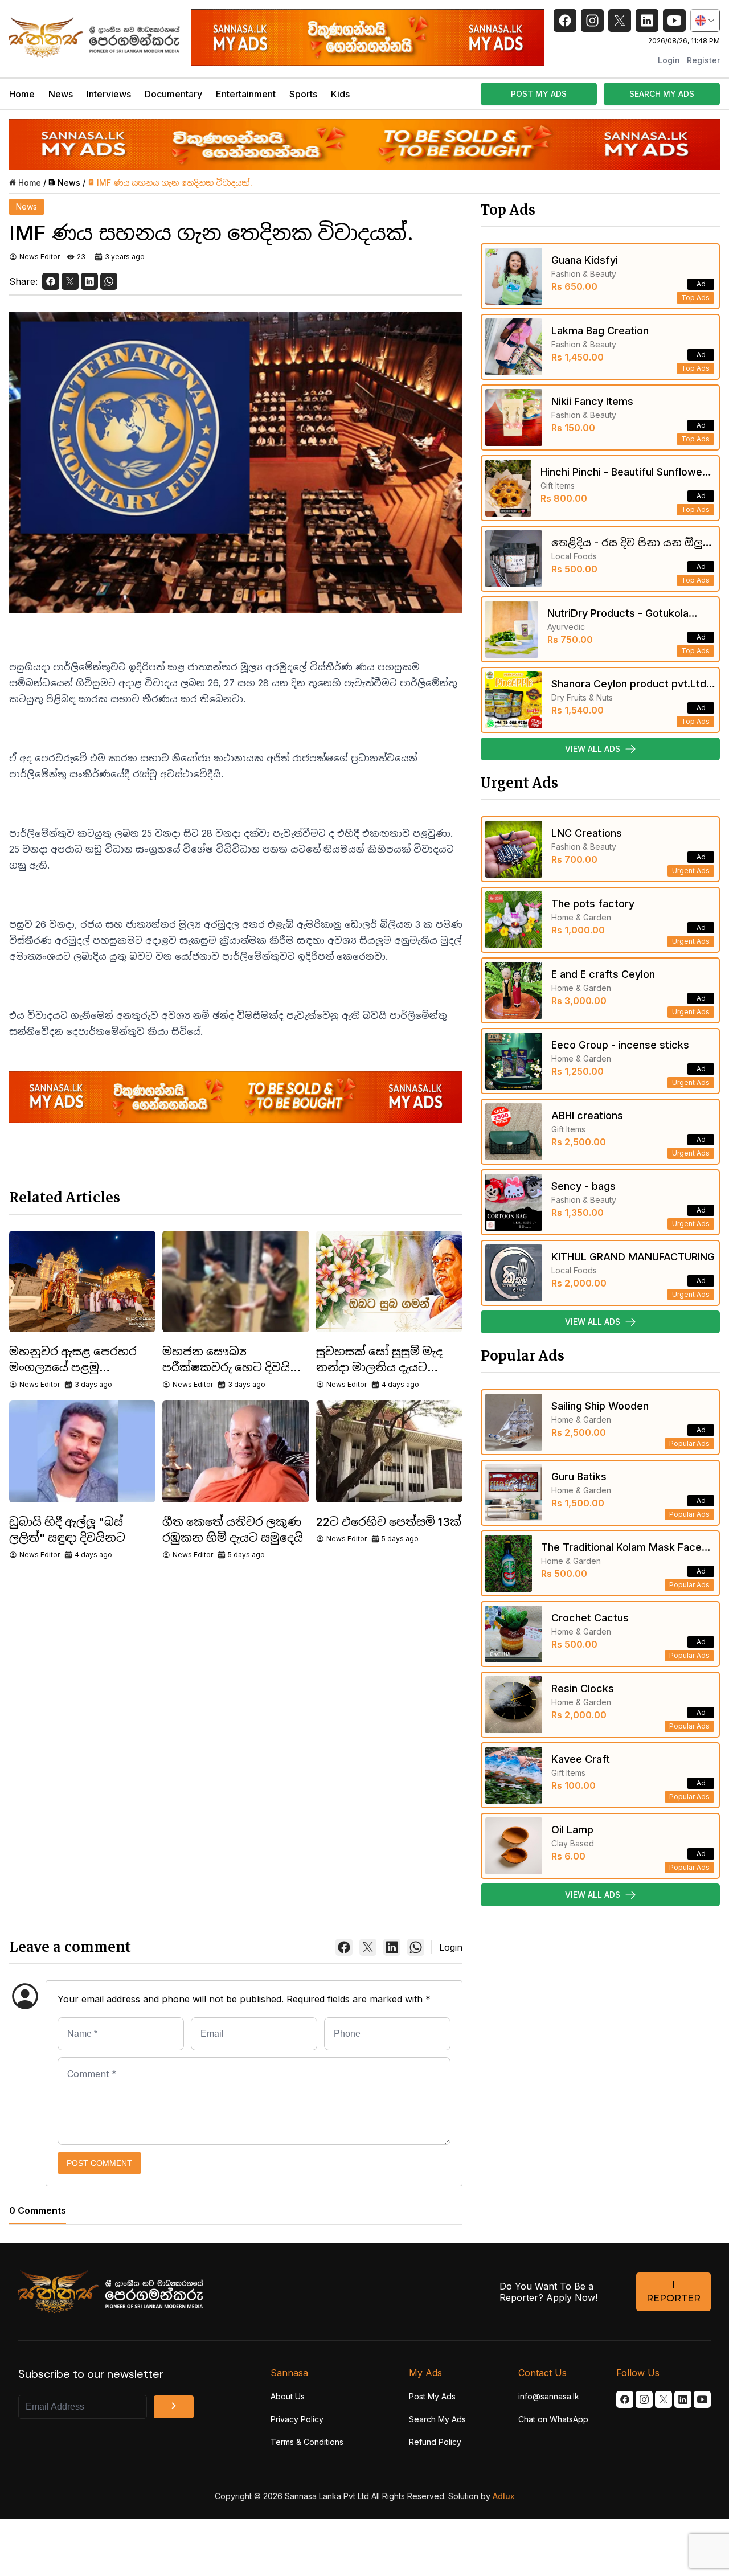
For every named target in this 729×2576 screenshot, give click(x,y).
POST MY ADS (539, 94)
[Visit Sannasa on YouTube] (702, 2399)
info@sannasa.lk (549, 2396)
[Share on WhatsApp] (109, 281)
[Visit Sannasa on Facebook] (625, 2399)
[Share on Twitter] (70, 281)
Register (703, 60)
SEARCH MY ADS (662, 94)
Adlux (503, 2496)
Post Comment (99, 2163)
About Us (288, 2396)
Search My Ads (437, 2419)
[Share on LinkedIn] (89, 281)
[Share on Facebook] (51, 281)
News (61, 94)
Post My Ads (432, 2396)
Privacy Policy (297, 2419)
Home (22, 94)
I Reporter (673, 2292)
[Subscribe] (174, 2407)
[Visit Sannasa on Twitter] (664, 2399)
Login (669, 60)
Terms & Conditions (307, 2442)
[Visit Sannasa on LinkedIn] (683, 2399)
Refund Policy (435, 2442)
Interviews (109, 94)
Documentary (173, 94)
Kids (340, 94)
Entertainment (246, 94)
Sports (303, 94)
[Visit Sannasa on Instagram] (644, 2399)
